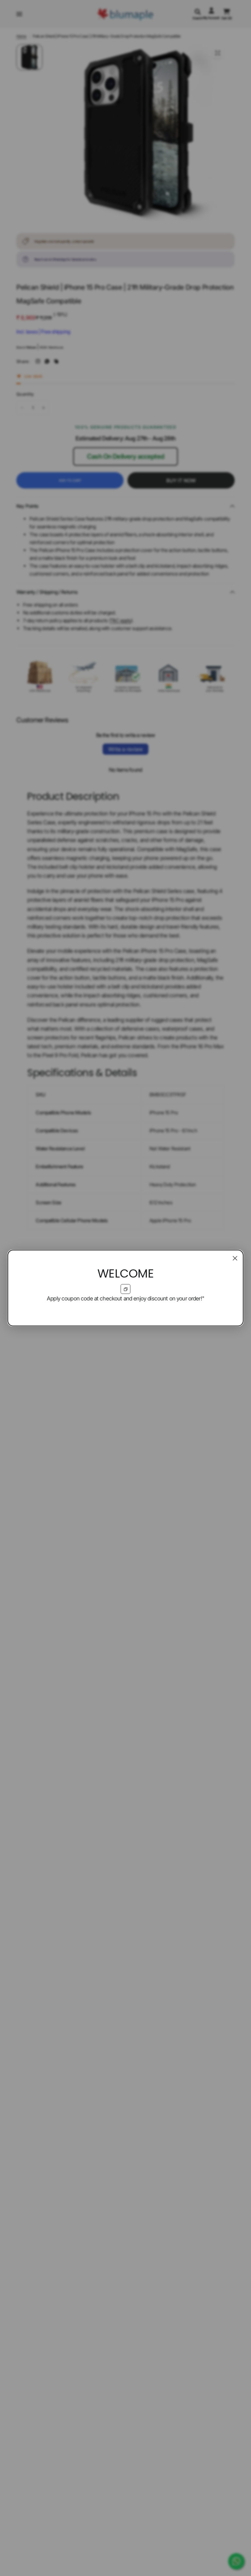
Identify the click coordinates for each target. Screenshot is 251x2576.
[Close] (235, 1258)
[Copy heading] (125, 1289)
